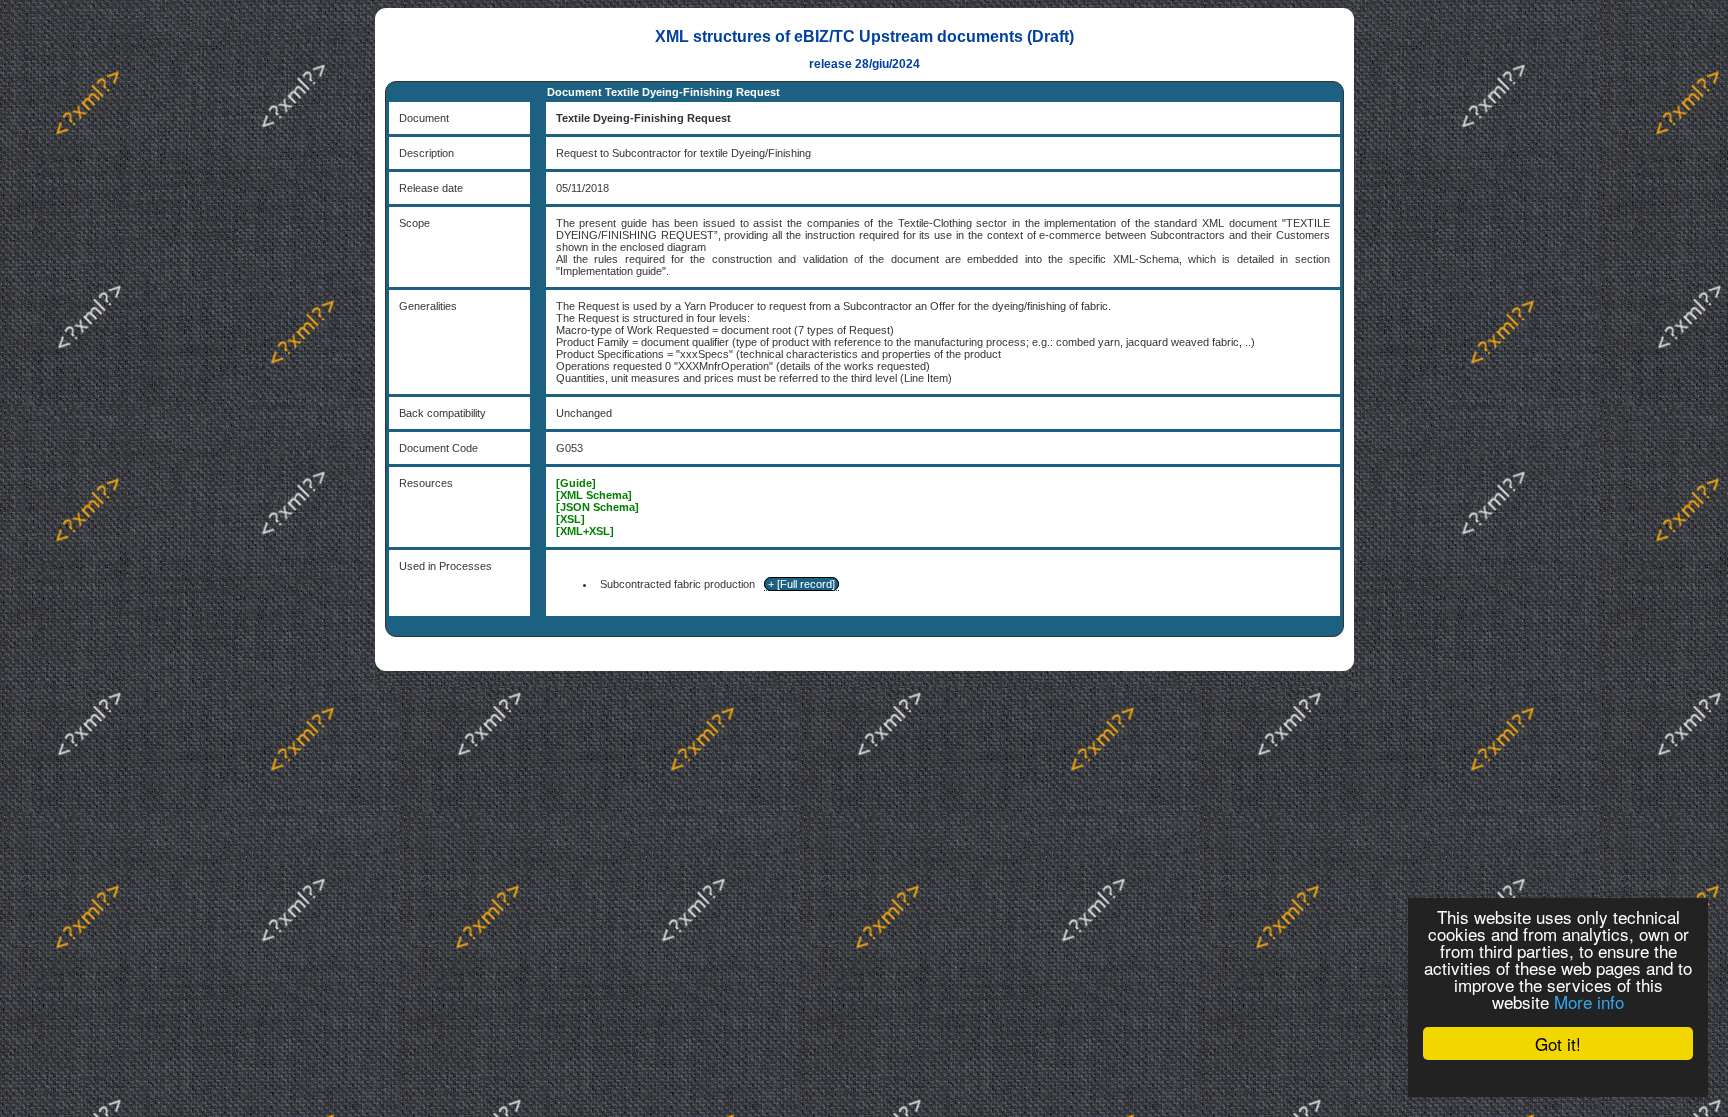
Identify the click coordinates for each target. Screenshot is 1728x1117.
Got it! (1558, 1043)
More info (1589, 1001)
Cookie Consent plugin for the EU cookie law (1558, 1078)
